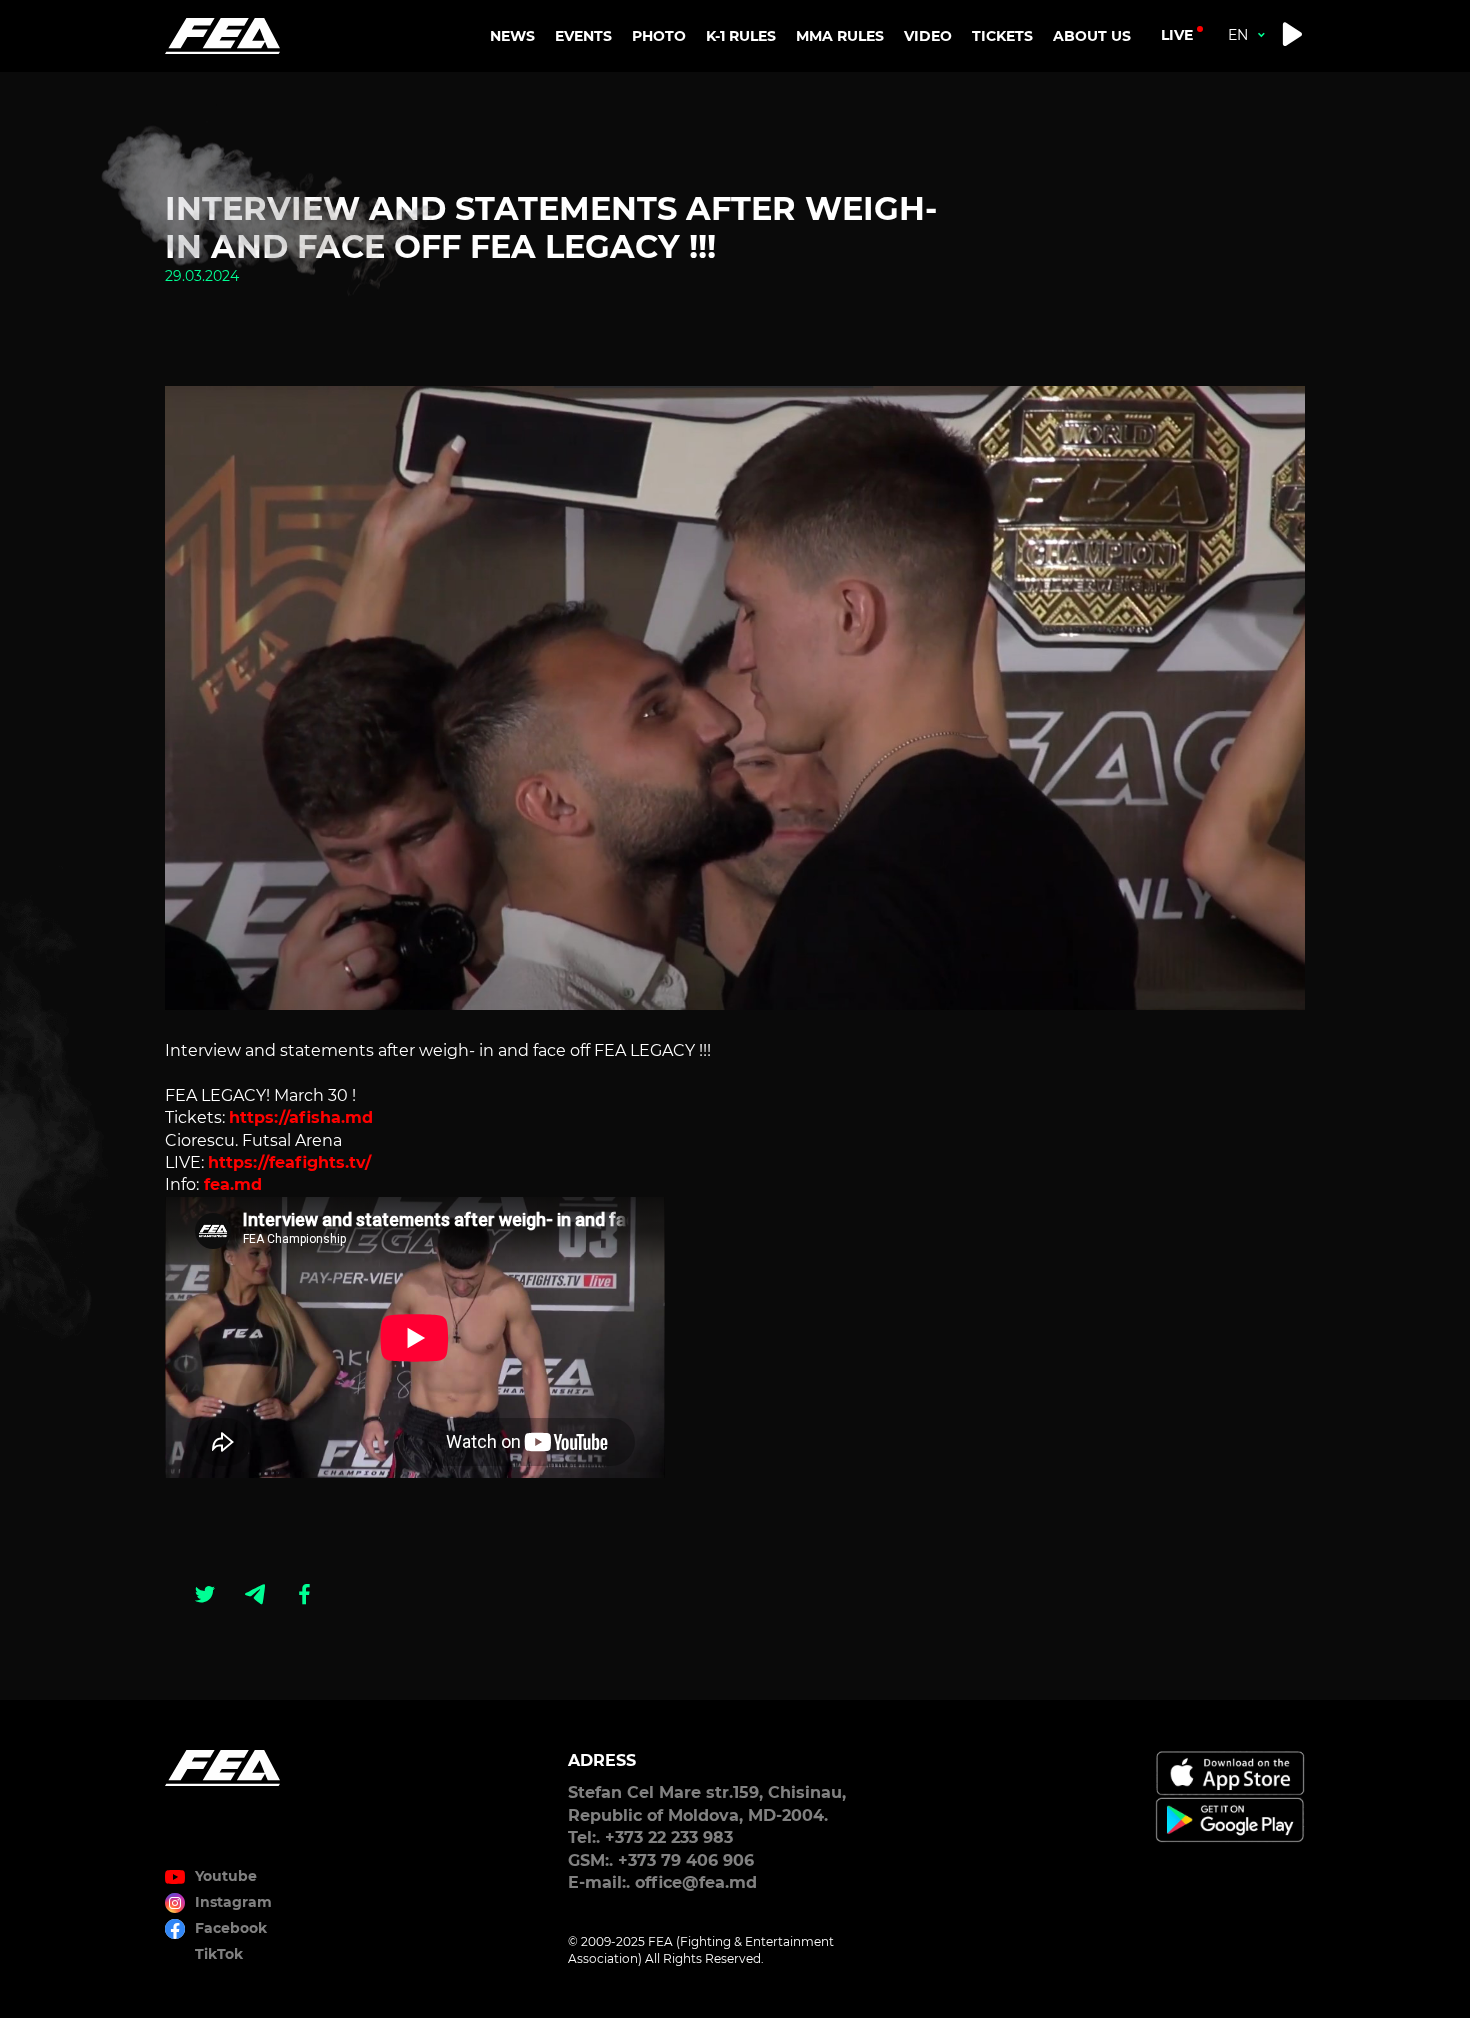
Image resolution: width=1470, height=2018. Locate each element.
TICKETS (1002, 36)
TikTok (219, 1954)
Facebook (231, 1928)
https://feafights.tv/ (289, 1162)
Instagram (233, 1902)
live (1177, 35)
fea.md (230, 1184)
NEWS (512, 36)
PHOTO (659, 36)
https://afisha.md (301, 1117)
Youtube (226, 1876)
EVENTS (583, 36)
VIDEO (928, 36)
